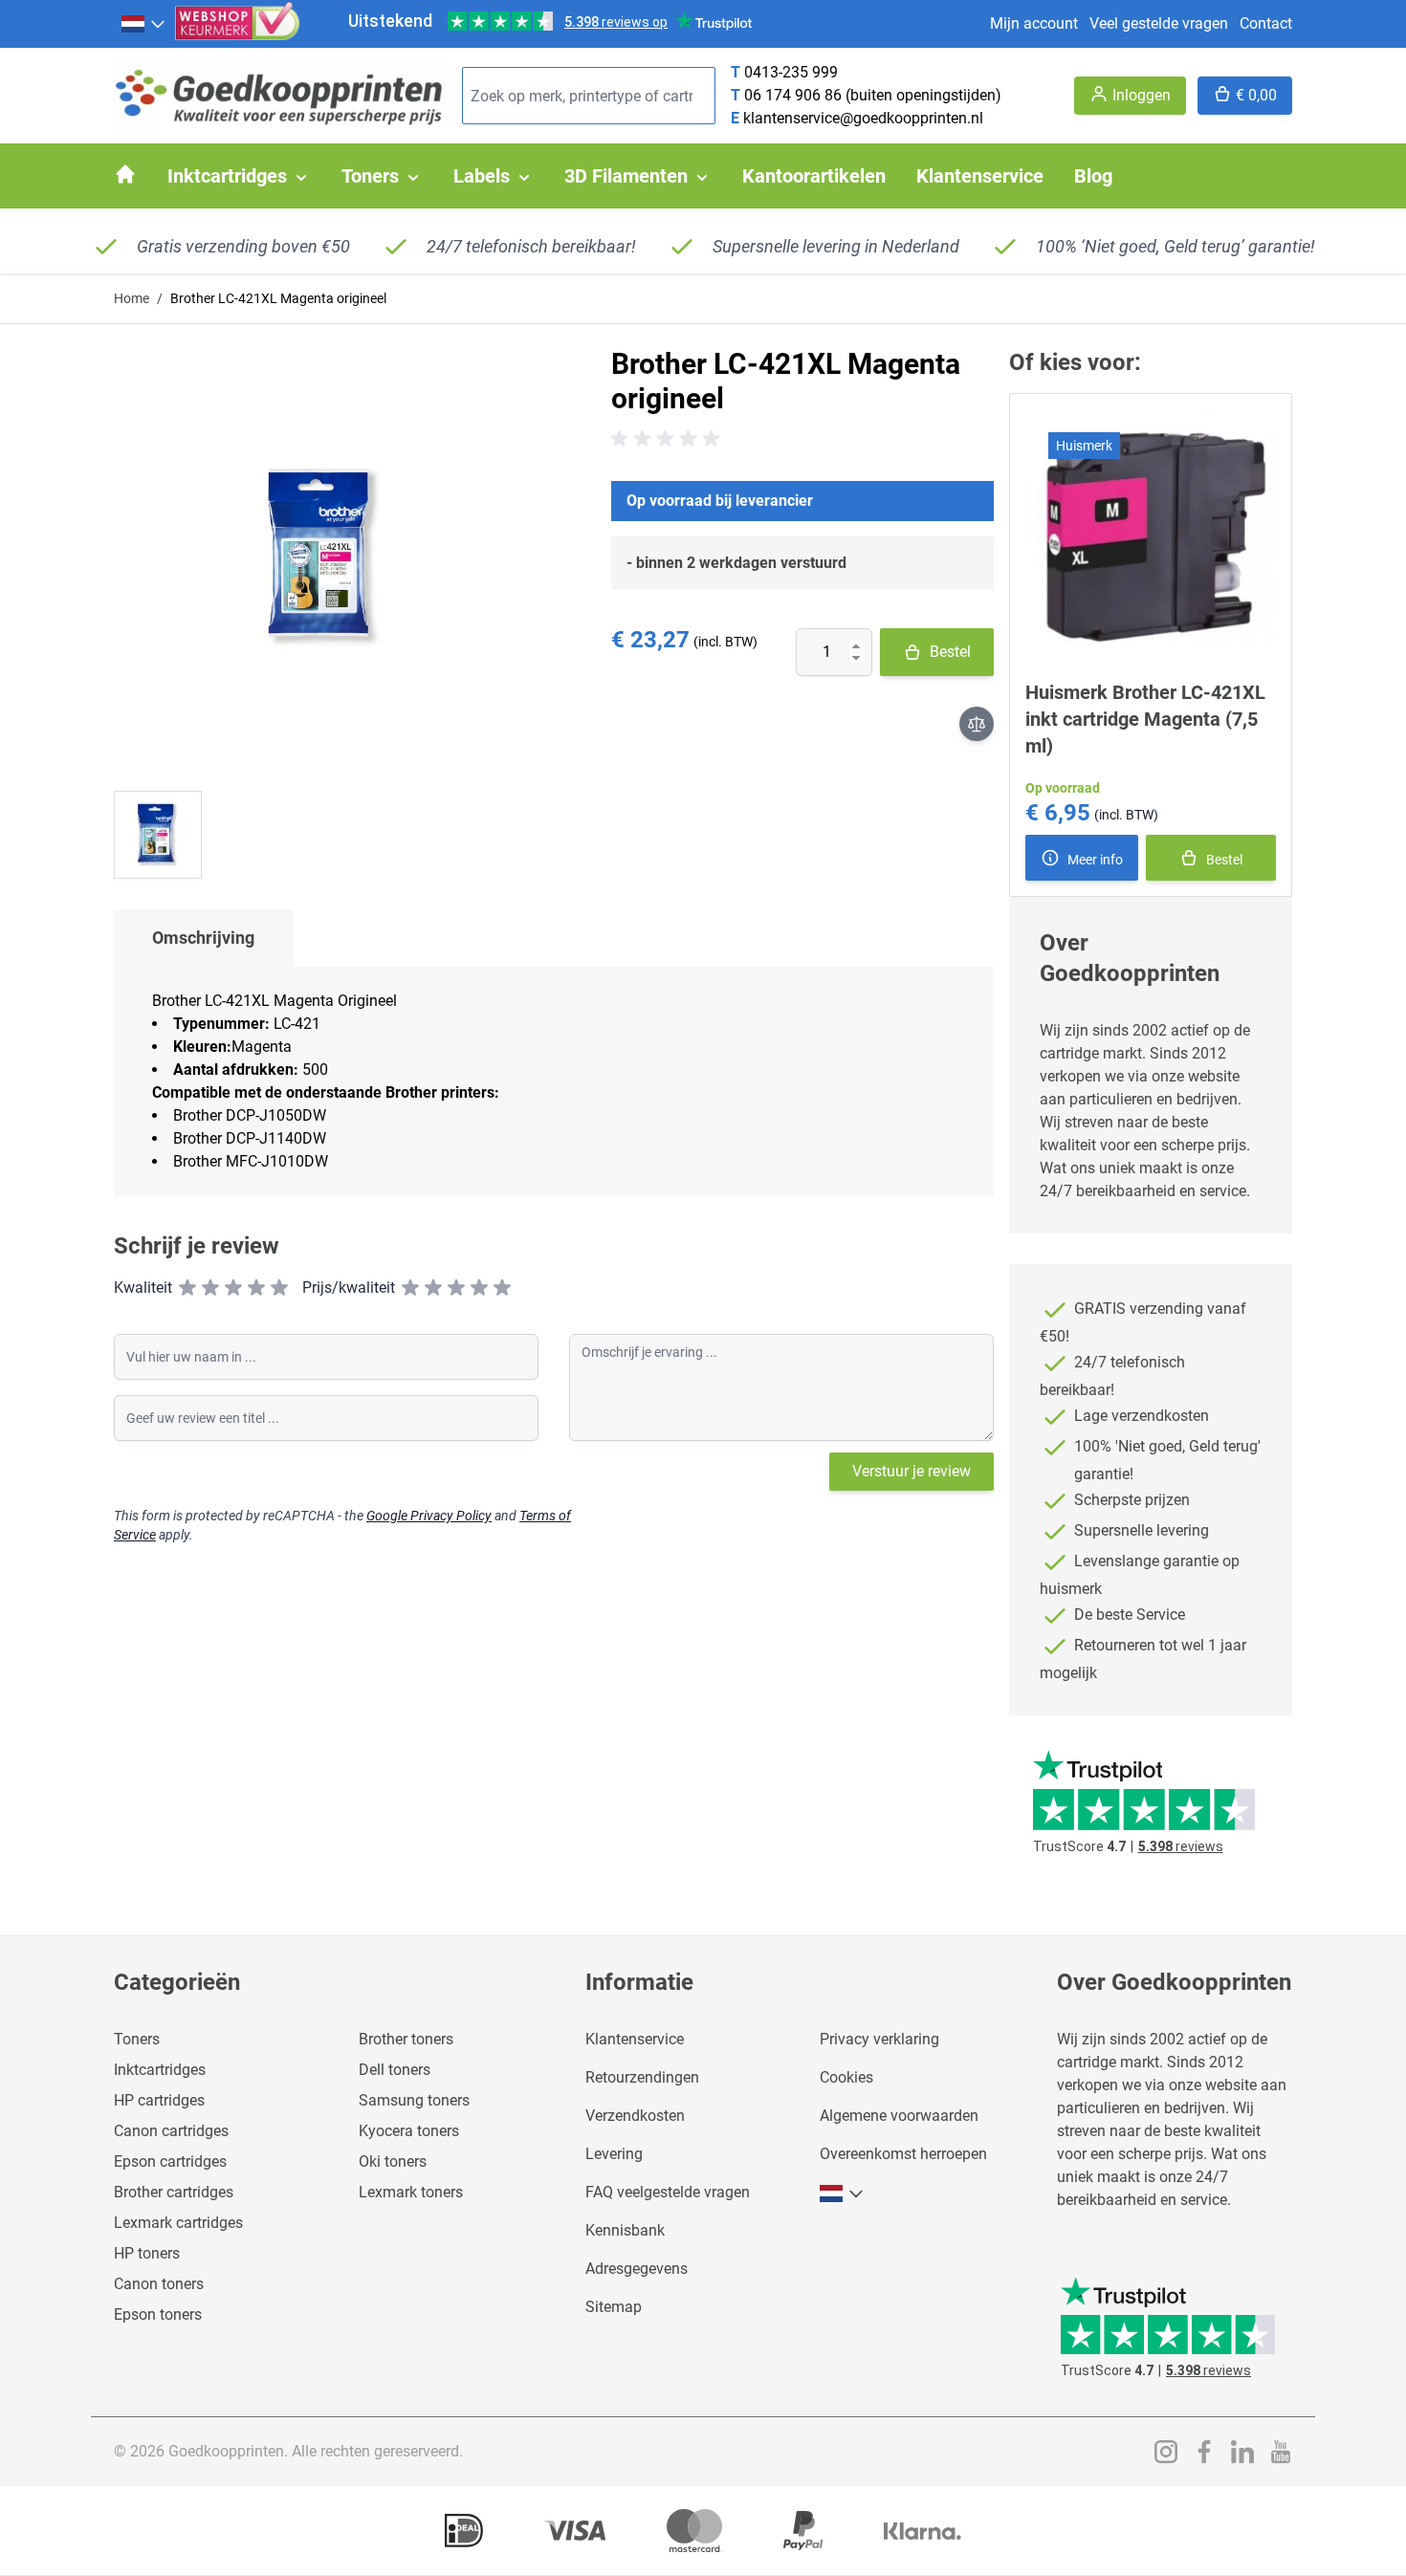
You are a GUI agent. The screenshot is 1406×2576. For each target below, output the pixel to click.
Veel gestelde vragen (1159, 23)
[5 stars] (279, 1288)
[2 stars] (210, 1288)
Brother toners (406, 2039)
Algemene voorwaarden (899, 2116)
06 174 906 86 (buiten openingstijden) (873, 95)
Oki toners (393, 2161)
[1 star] (187, 1288)
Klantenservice (635, 2039)
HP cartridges (159, 2100)
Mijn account (1034, 23)
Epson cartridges (170, 2161)
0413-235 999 (791, 72)
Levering (614, 2154)
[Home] (125, 174)
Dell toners (395, 2070)
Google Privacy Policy (429, 1516)
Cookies (846, 2077)
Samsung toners (414, 2100)
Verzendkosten (635, 2116)
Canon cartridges (171, 2131)
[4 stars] (256, 1288)
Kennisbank (625, 2230)
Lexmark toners (411, 2192)
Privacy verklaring (879, 2039)
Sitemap (614, 2307)
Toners (137, 2039)
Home (132, 298)
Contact (1266, 23)
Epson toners (158, 2314)
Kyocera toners (409, 2131)
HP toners (147, 2253)
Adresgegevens (637, 2269)
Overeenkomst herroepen (903, 2154)
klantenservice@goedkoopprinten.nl (863, 118)
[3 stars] (233, 1288)
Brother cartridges (174, 2192)
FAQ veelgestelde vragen (668, 2192)
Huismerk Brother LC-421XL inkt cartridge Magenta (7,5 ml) (1145, 719)
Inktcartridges (160, 2070)
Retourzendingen (642, 2077)
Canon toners (159, 2284)
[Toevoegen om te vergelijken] (977, 724)
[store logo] (280, 96)
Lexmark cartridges (178, 2223)
